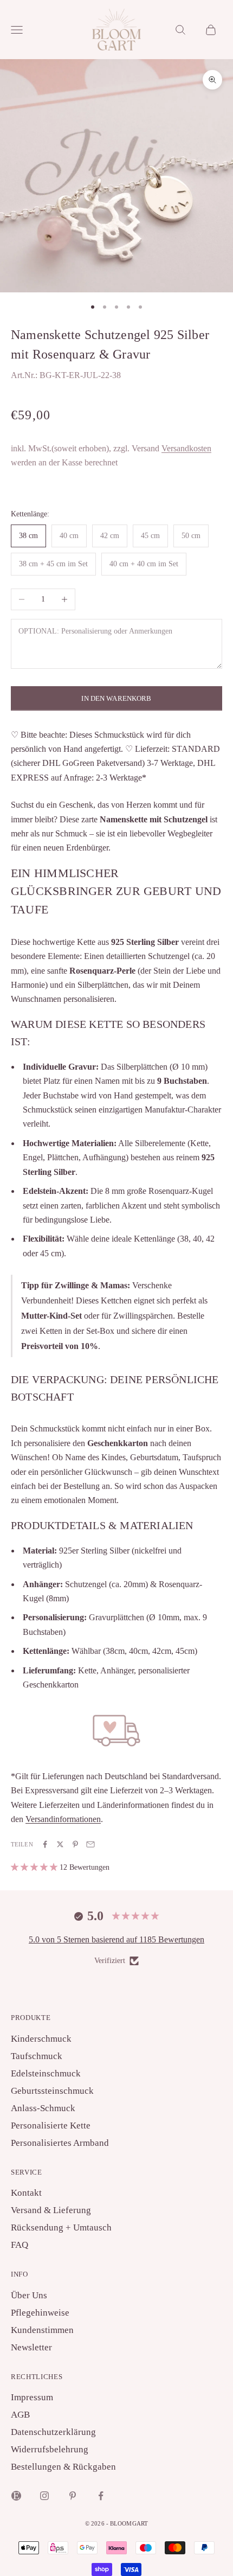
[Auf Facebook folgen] (101, 2496)
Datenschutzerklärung (53, 2432)
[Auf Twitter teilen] (60, 1844)
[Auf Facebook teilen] (45, 1844)
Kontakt (26, 2193)
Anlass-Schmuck (43, 2108)
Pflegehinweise (40, 2313)
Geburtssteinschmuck (52, 2091)
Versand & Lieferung (51, 2210)
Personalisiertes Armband (60, 2143)
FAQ (20, 2245)
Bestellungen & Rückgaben (63, 2467)
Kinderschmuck (41, 2039)
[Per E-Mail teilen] (90, 1844)
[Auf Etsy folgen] (16, 2496)
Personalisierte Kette (51, 2126)
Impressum (32, 2397)
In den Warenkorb (116, 698)
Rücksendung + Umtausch (61, 2227)
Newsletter (31, 2347)
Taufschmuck (37, 2056)
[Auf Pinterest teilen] (75, 1844)
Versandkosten (186, 448)
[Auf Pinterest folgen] (73, 2496)
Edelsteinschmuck (46, 2073)
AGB (20, 2415)
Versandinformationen (63, 1819)
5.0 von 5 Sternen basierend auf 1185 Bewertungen (116, 1939)
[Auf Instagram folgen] (44, 2496)
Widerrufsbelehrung (50, 2449)
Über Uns (29, 2295)
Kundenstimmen (42, 2330)
